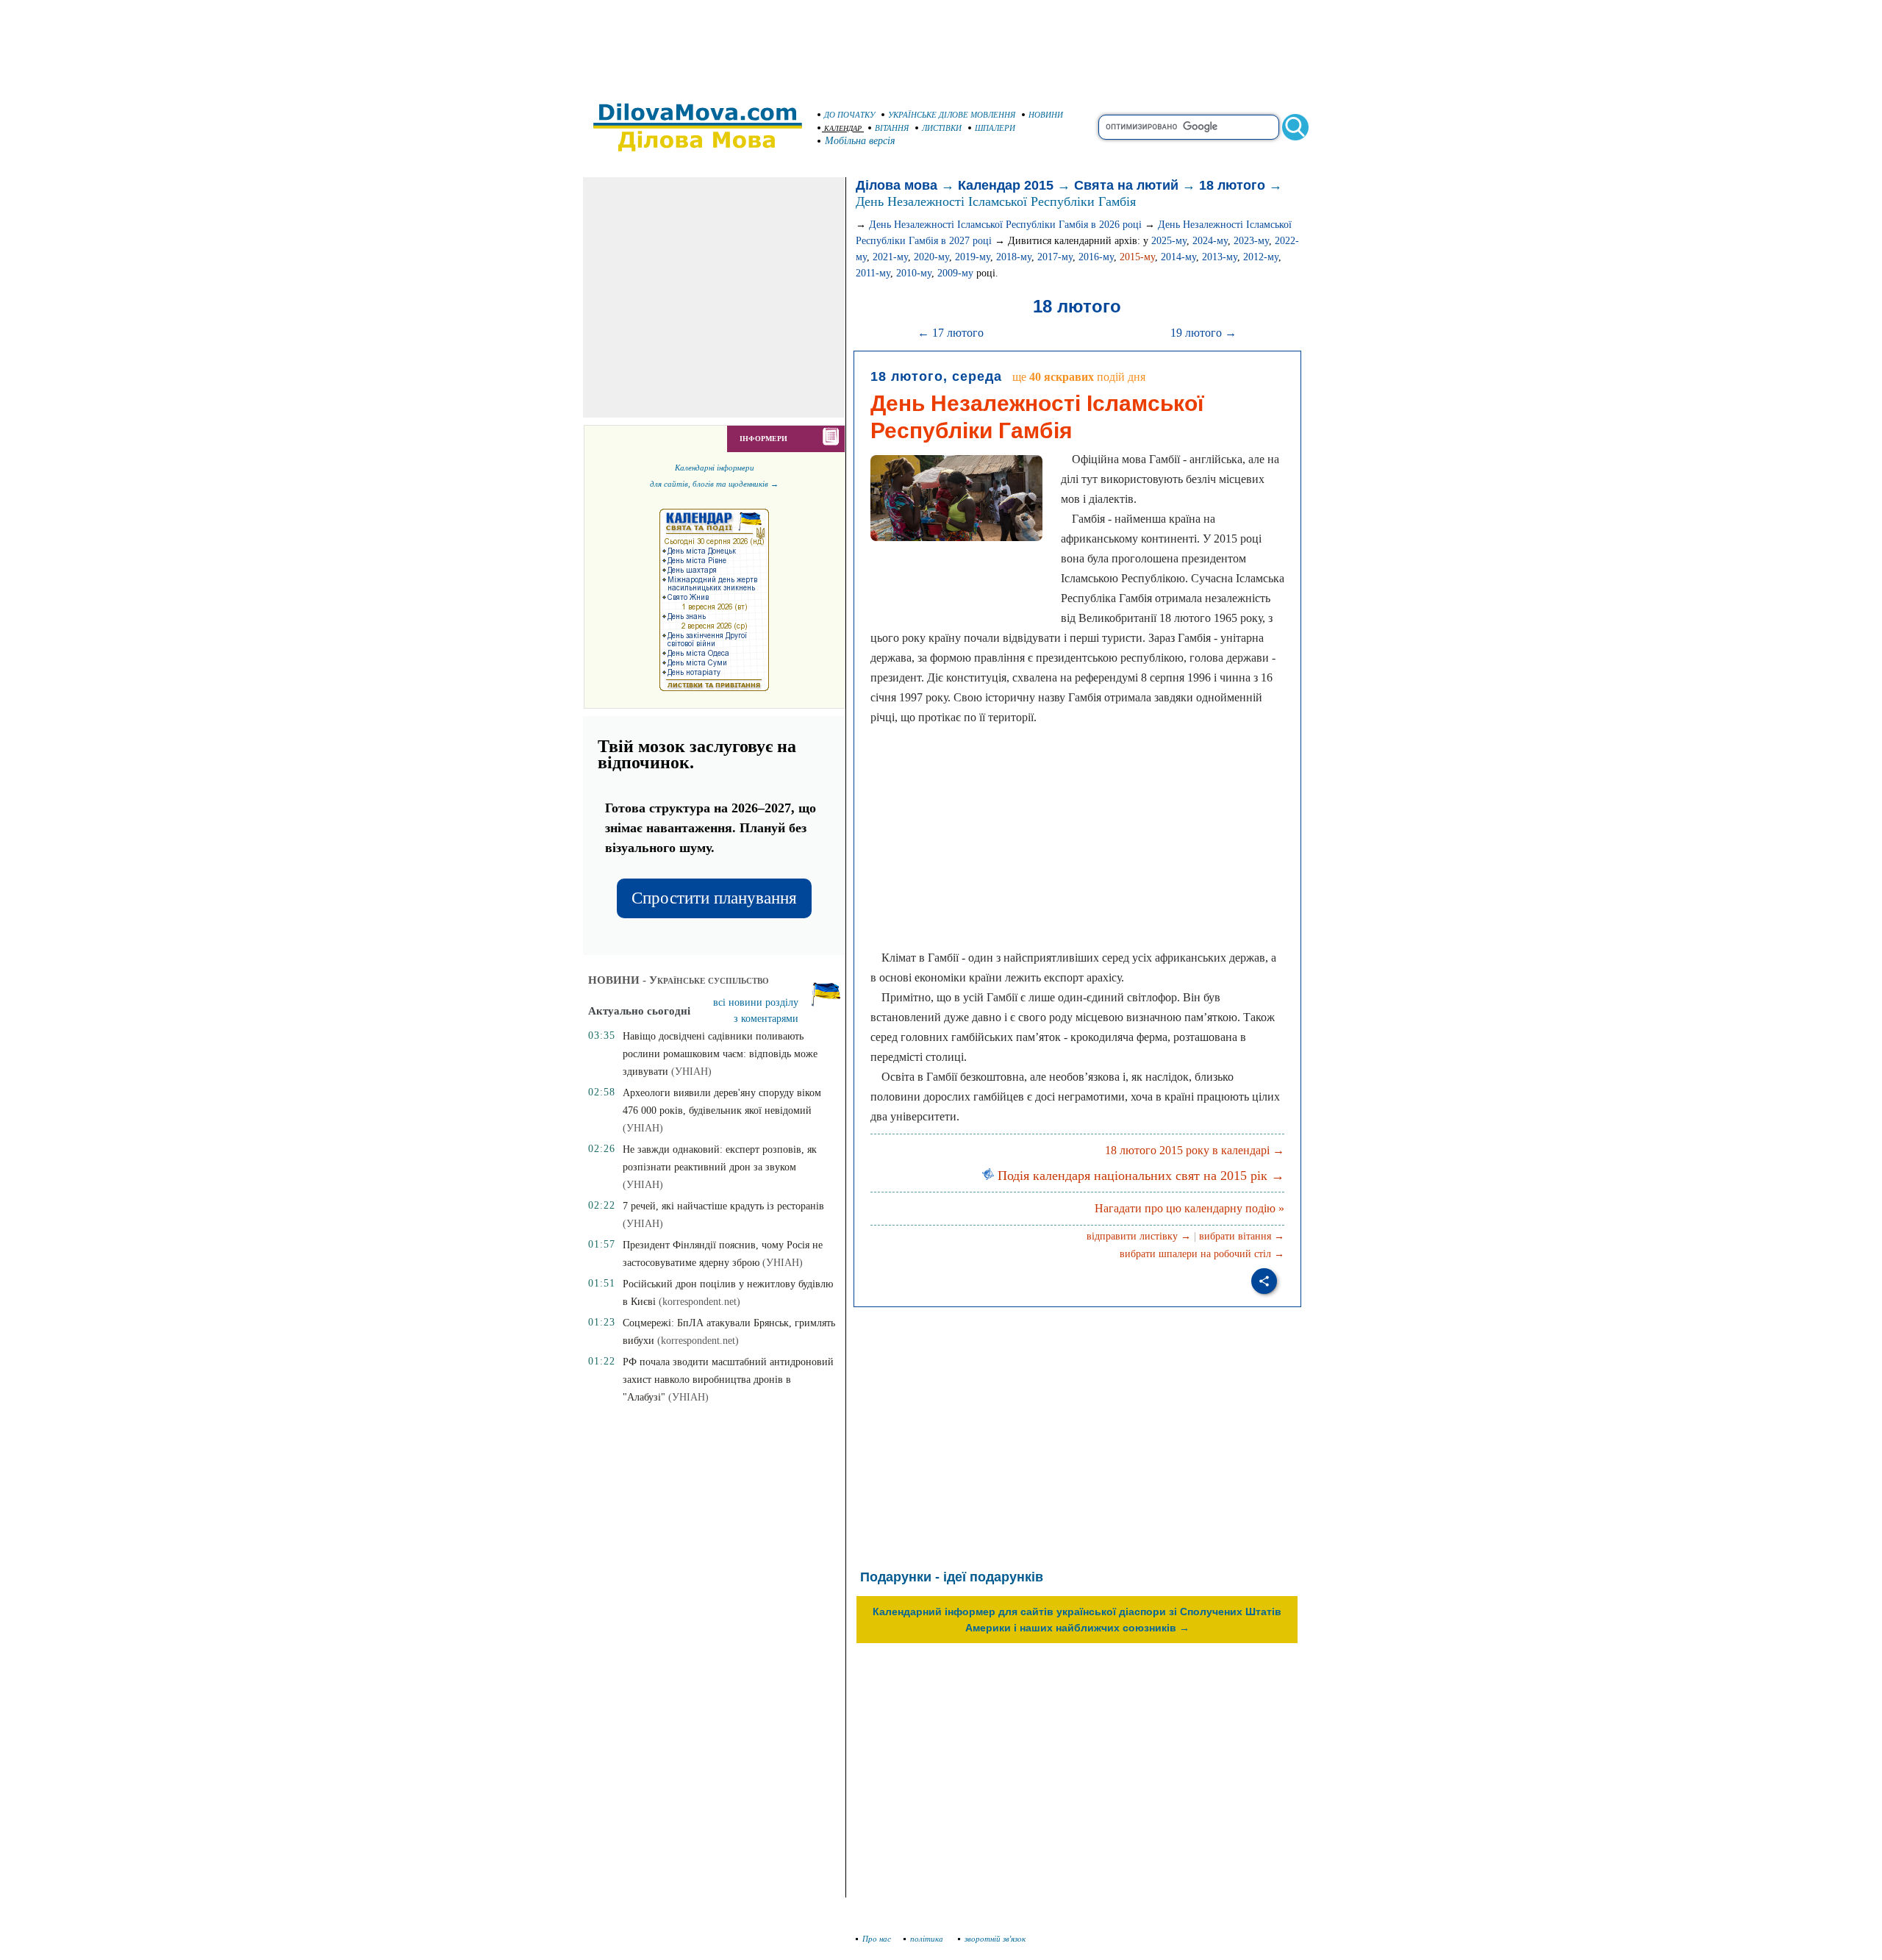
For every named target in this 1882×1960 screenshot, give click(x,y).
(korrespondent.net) (700, 1302)
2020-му (931, 257)
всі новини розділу (756, 1002)
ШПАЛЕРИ (995, 128)
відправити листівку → (1139, 1236)
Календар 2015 (1006, 185)
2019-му (973, 257)
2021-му (890, 257)
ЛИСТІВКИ (942, 128)
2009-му (955, 273)
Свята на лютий (1126, 185)
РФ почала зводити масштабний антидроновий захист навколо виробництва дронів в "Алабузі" (728, 1380)
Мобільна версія (860, 141)
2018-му (1014, 257)
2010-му (914, 273)
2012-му (1261, 257)
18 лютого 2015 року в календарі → (1195, 1150)
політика (928, 1939)
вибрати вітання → (1242, 1236)
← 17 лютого (951, 333)
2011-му (873, 273)
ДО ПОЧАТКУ (849, 115)
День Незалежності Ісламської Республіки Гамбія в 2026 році (1005, 225)
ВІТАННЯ (892, 128)
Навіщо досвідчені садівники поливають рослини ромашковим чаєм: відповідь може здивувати (720, 1054)
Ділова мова (897, 185)
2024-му (1210, 241)
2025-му (1169, 241)
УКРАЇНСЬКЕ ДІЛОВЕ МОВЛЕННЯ (952, 115)
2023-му (1251, 241)
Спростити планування (714, 898)
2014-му (1178, 257)
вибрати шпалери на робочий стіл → (1202, 1254)
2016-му (1096, 257)
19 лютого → (1203, 333)
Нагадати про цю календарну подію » (1189, 1208)
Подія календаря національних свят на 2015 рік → (1139, 1176)
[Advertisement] (941, 44)
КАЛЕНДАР (843, 128)
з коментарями (766, 1019)
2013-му (1220, 257)
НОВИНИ (1046, 115)
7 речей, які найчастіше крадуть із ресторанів (723, 1206)
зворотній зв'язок (995, 1939)
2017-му (1055, 257)
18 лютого (1232, 185)
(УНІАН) (691, 1072)
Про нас (877, 1939)
